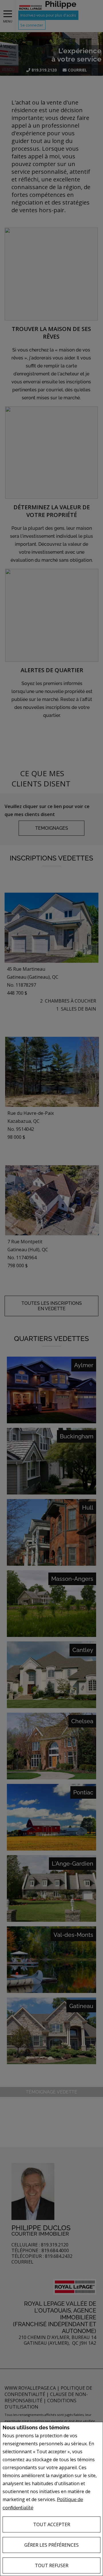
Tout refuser (52, 2565)
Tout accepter (52, 2524)
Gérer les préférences (51, 2545)
